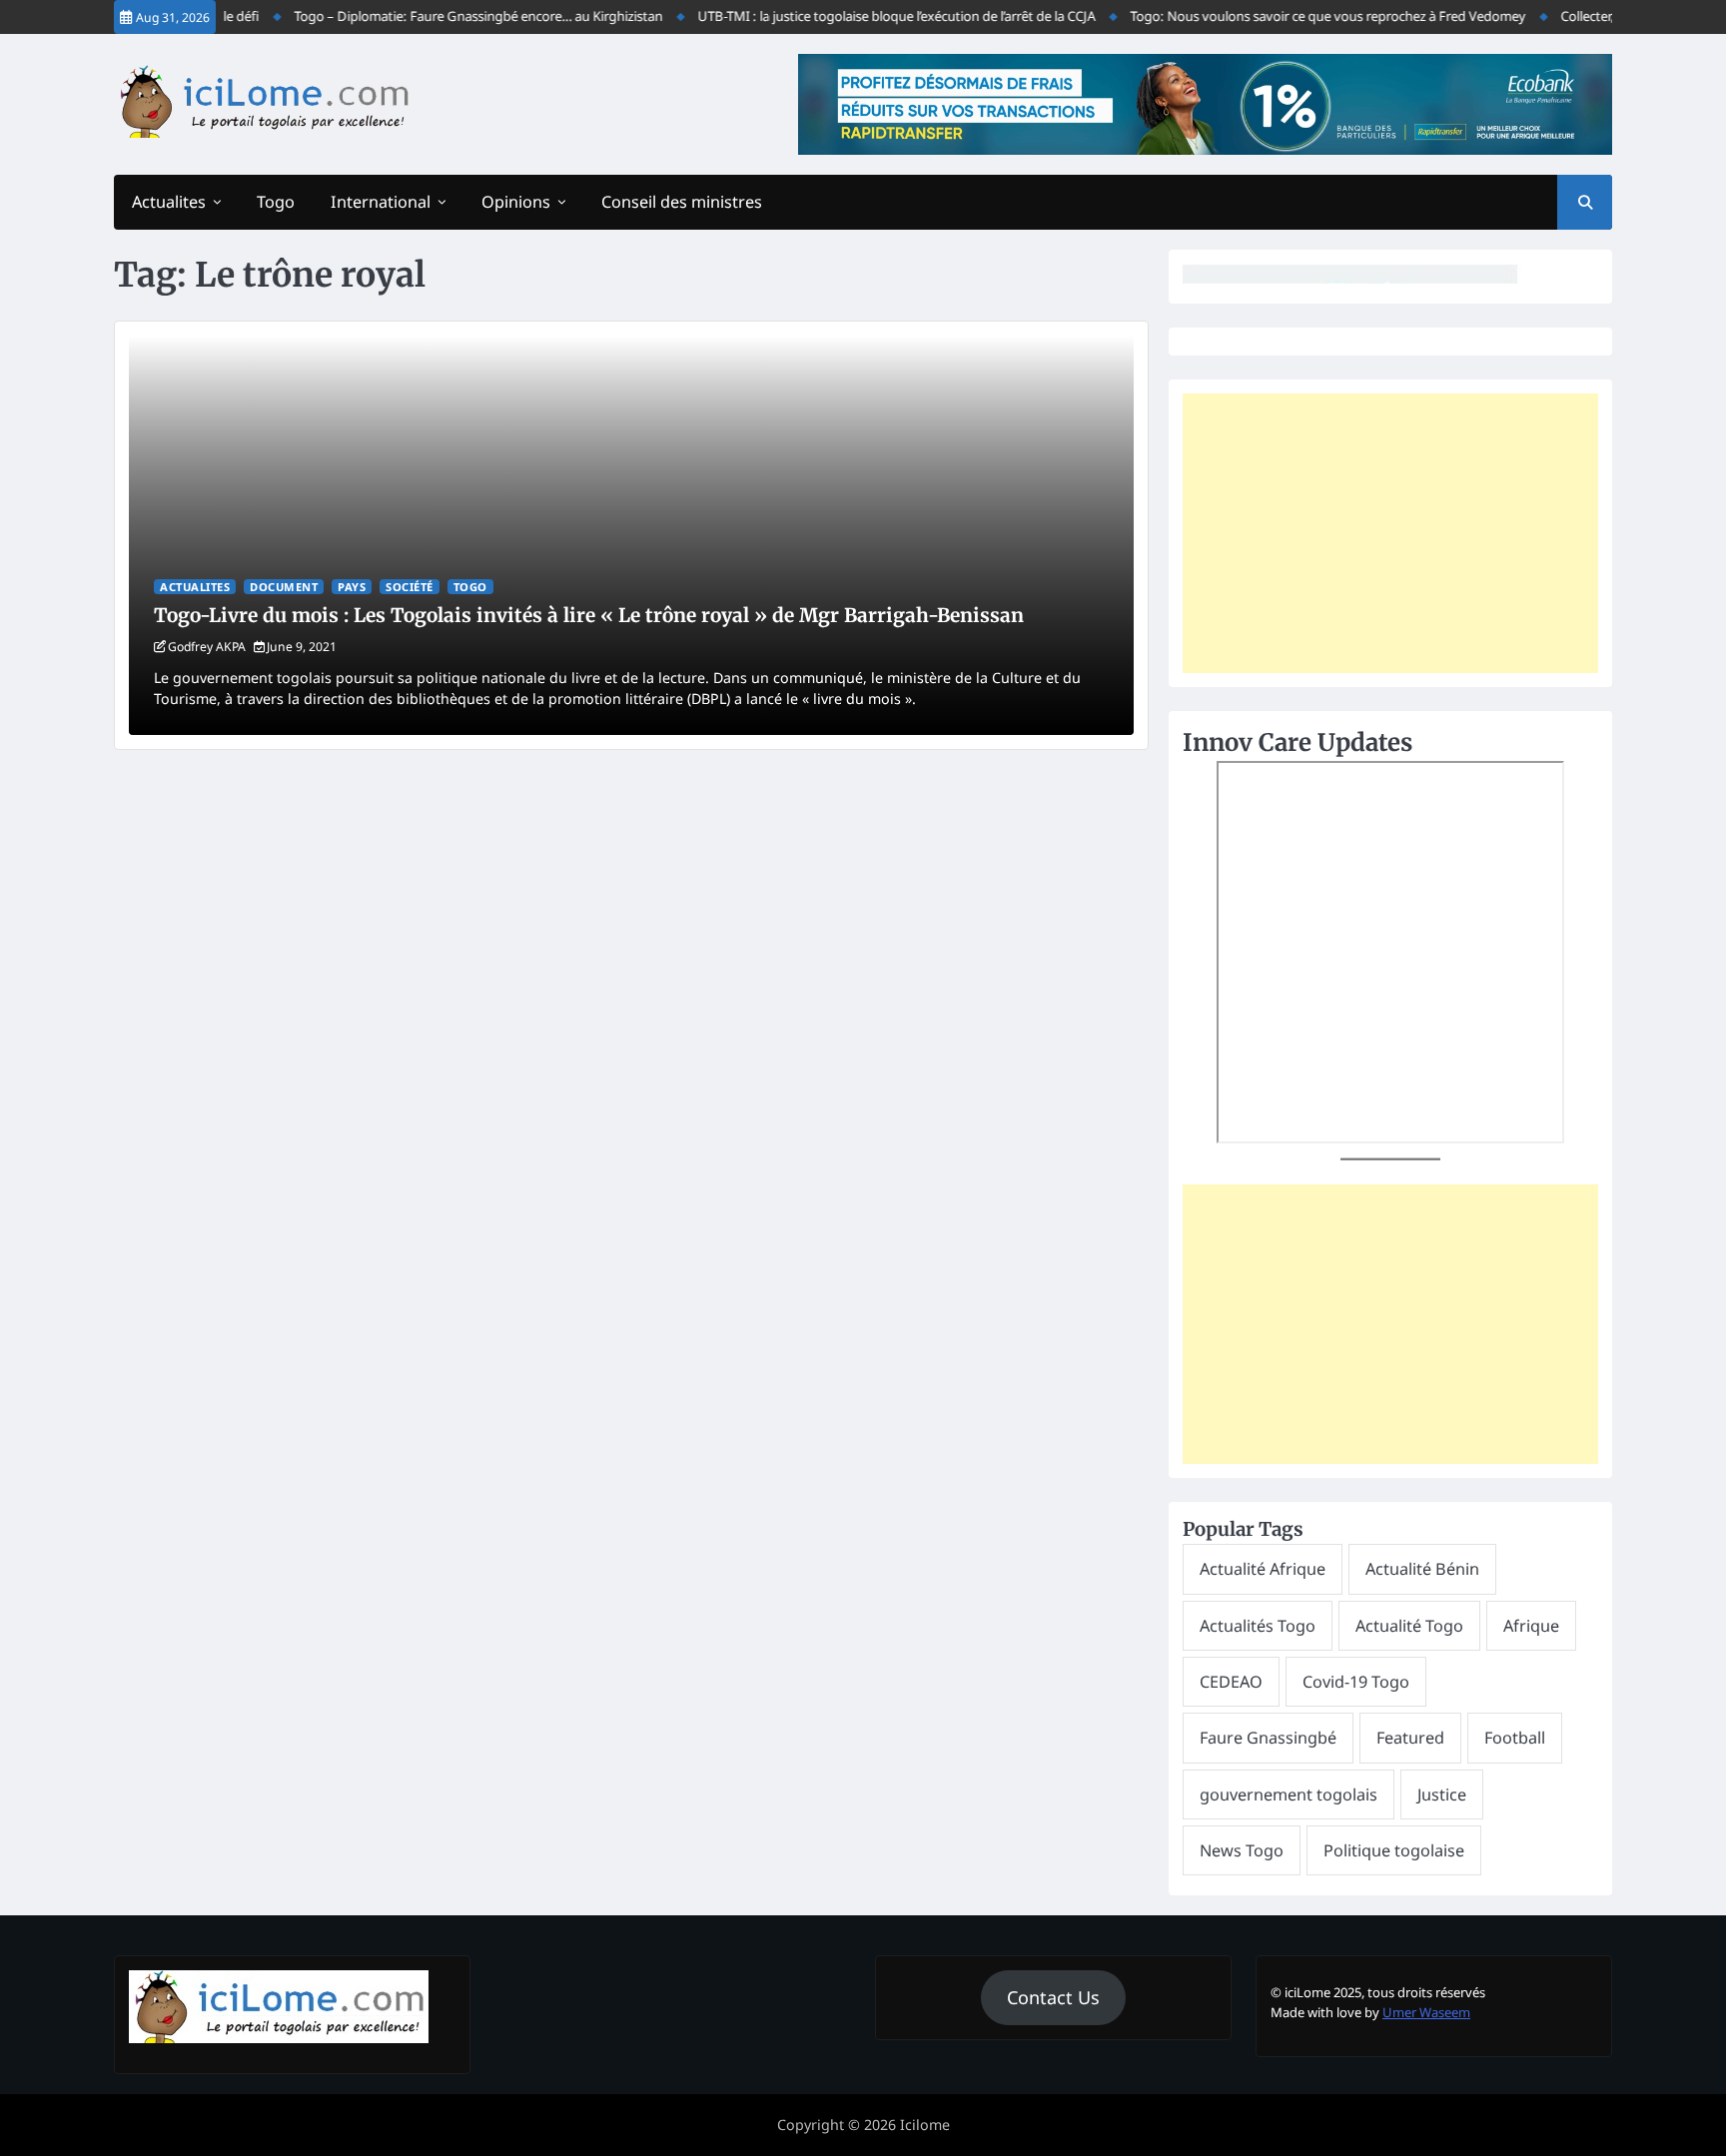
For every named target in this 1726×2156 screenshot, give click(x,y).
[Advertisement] (1390, 533)
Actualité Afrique (1263, 1569)
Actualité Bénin (1422, 1569)
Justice (1442, 1795)
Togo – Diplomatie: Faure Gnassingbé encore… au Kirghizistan (450, 16)
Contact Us (1053, 1997)
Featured (1410, 1738)
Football (1515, 1738)
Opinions (516, 202)
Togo (276, 202)
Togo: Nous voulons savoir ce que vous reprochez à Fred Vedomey (1299, 16)
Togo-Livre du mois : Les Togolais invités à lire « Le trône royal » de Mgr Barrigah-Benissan (589, 615)
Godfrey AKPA (207, 647)
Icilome (925, 2125)
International (381, 202)
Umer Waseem (1426, 2012)
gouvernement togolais (1289, 1795)
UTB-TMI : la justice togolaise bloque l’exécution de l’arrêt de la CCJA (868, 16)
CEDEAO (1231, 1682)
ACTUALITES (195, 587)
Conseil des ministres (682, 202)
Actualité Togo (1409, 1626)
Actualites (169, 202)
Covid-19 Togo (1356, 1682)
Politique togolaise (1394, 1850)
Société (410, 587)
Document (284, 587)
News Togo (1242, 1850)
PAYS (352, 587)
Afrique (1531, 1626)
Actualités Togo (1258, 1626)
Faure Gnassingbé (1268, 1738)
